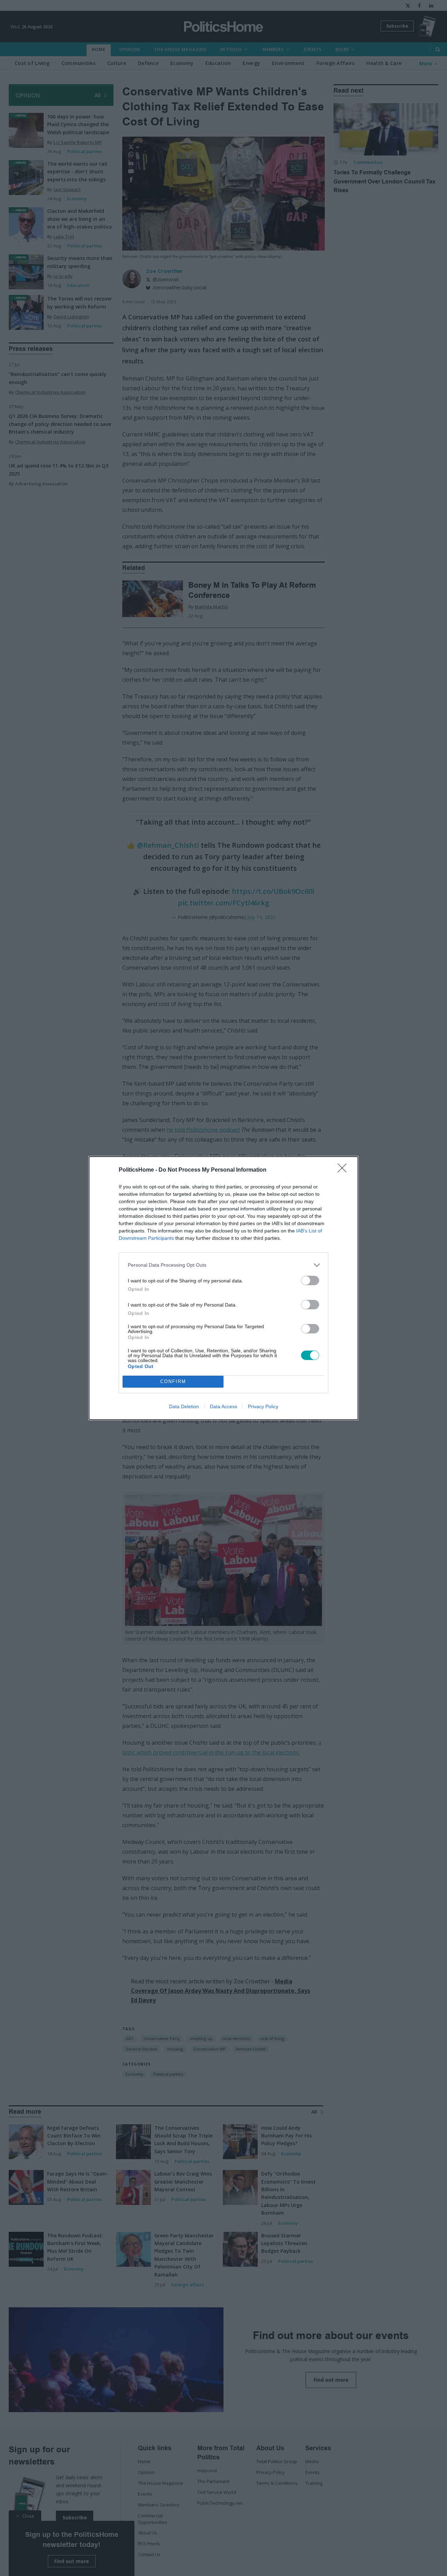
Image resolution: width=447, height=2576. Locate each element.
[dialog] (223, 1288)
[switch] (310, 1280)
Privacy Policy (263, 1406)
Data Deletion (184, 1406)
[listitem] (223, 1265)
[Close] (344, 1170)
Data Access (223, 1406)
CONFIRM (173, 1381)
